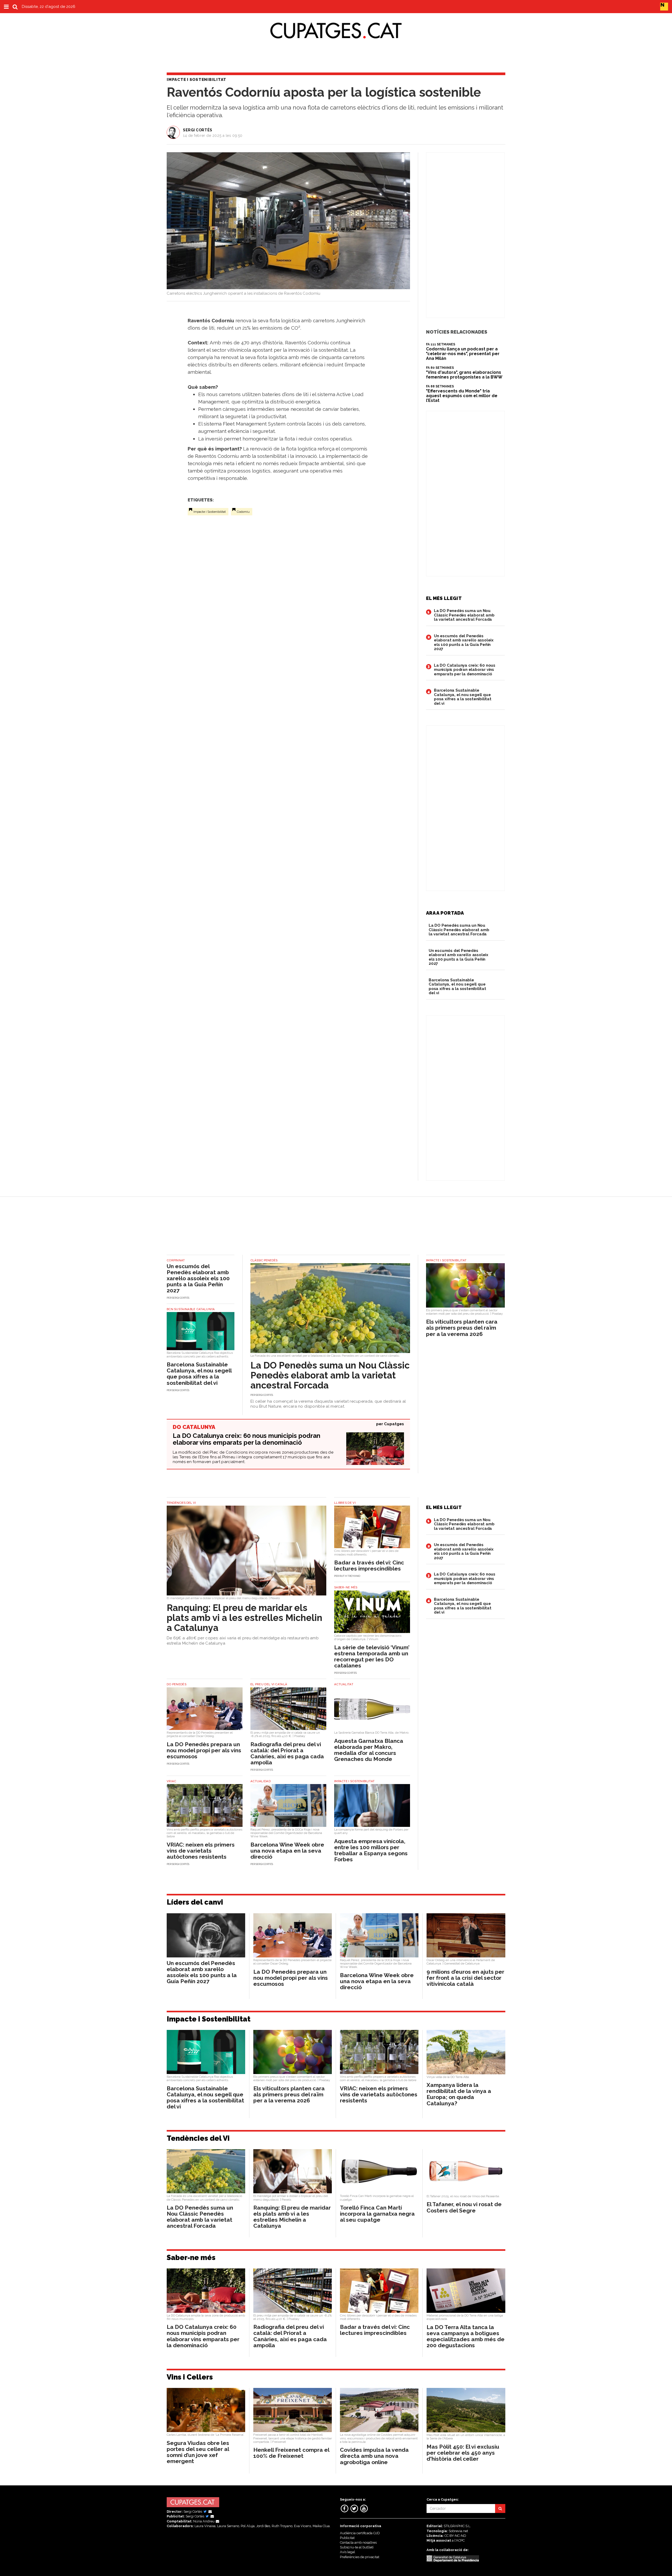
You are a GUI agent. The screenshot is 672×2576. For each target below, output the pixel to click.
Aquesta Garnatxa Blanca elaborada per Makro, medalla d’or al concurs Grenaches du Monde (369, 1750)
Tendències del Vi (198, 2138)
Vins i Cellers (190, 2377)
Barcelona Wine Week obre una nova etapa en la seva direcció (287, 1851)
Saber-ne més (191, 2258)
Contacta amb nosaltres (358, 2543)
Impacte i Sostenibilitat (210, 512)
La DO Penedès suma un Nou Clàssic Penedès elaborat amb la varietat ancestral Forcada (464, 615)
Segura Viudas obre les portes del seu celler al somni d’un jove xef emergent (198, 2452)
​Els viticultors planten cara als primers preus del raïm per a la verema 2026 (462, 1328)
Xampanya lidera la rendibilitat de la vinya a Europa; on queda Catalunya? (459, 2094)
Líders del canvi (195, 1902)
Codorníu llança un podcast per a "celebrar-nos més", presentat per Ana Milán (463, 354)
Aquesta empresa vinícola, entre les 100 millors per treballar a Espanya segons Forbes (371, 1850)
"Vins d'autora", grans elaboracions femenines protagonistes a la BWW (464, 375)
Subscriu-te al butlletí (357, 2547)
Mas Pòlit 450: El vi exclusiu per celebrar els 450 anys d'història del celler (463, 2453)
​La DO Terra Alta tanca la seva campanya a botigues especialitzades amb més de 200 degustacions (466, 2336)
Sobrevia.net (458, 2531)
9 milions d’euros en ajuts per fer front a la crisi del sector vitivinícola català (465, 1978)
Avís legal (348, 2552)
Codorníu (243, 512)
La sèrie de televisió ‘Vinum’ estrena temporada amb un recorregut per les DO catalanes (372, 1656)
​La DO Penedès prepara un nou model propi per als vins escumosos (204, 1750)
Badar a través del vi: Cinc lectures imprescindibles (369, 1566)
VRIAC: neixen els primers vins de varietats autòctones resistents (201, 1851)
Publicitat (347, 2538)
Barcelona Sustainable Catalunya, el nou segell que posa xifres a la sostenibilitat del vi (463, 697)
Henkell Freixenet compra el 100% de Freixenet (291, 2453)
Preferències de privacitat (360, 2557)
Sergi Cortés (198, 130)
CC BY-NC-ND (455, 2536)
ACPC (460, 2540)
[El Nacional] (664, 6)
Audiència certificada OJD (360, 2533)
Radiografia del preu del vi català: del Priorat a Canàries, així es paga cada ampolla (287, 1753)
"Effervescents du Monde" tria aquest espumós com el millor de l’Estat (462, 396)
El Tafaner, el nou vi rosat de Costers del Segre (464, 2207)
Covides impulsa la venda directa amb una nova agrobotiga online (374, 2456)
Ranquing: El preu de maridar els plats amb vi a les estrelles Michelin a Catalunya (245, 1618)
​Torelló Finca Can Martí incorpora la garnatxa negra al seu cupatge (377, 2214)
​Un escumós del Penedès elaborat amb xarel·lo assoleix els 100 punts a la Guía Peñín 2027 (464, 642)
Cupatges (394, 1424)
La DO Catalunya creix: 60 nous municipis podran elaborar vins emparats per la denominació (465, 670)
